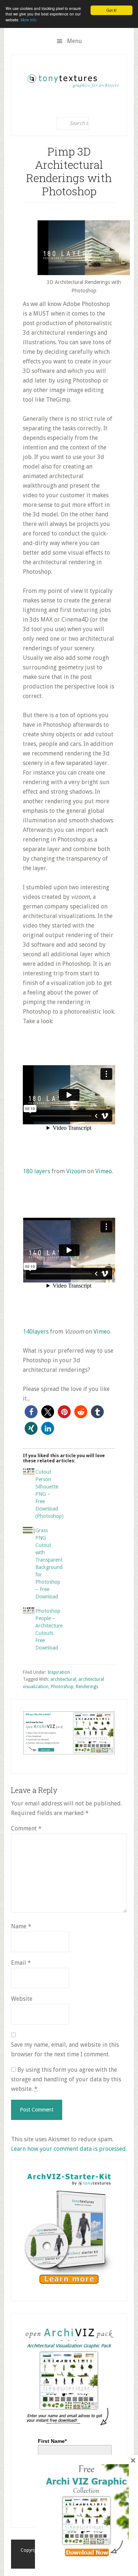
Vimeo (104, 1171)
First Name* (52, 2441)
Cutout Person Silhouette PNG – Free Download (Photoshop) (49, 1494)
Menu (75, 41)
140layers (36, 1332)
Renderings (87, 1687)
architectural (63, 1679)
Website (22, 1999)
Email (21, 1963)
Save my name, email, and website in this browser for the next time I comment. (65, 2050)
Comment (26, 1828)
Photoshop (62, 1687)
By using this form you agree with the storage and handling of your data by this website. (66, 2079)
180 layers (36, 1171)
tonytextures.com (73, 79)
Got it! (112, 10)
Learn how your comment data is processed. (69, 2149)
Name (21, 1926)
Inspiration (59, 1672)
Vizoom (76, 1171)
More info (29, 20)
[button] (31, 1412)
